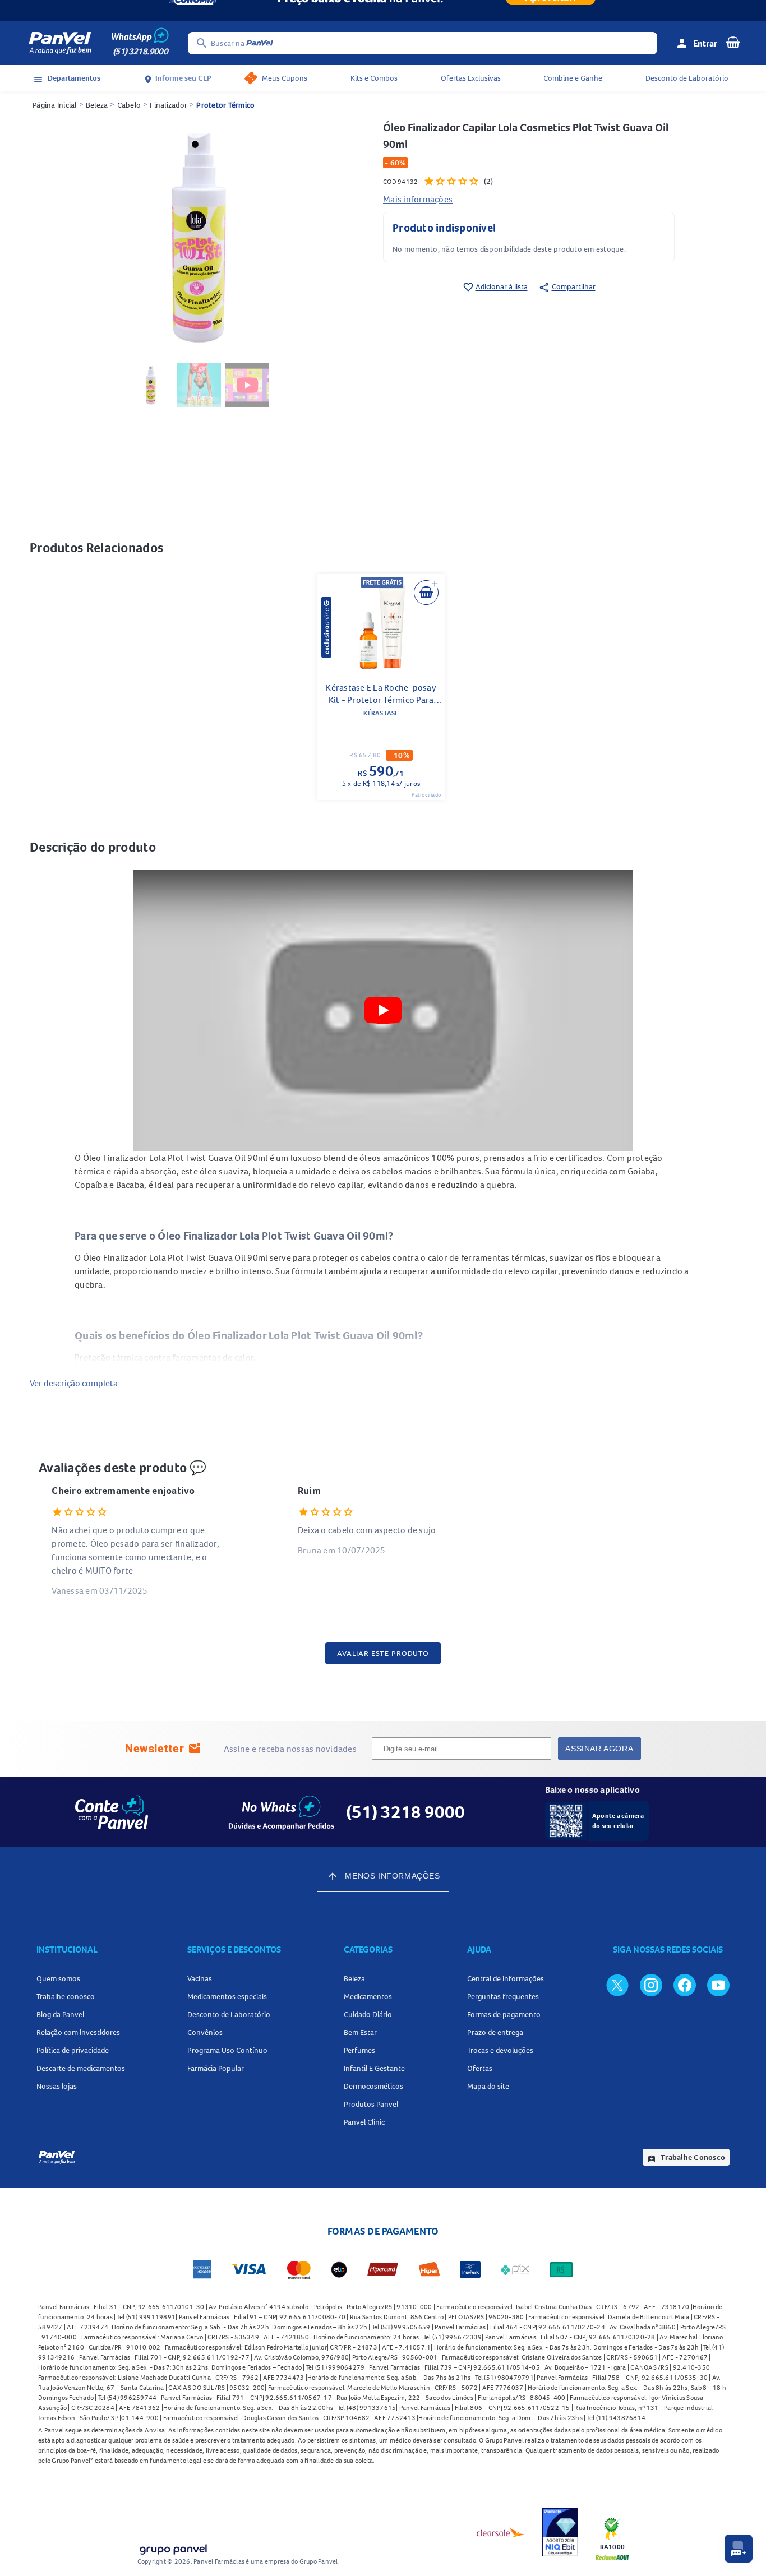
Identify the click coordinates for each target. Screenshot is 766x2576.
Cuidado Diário (368, 2014)
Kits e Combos (374, 78)
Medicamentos (368, 1996)
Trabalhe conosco (66, 1996)
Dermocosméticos (373, 2086)
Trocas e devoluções (500, 2050)
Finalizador (169, 105)
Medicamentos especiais (227, 1996)
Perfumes (359, 2050)
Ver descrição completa (74, 1383)
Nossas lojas (57, 2086)
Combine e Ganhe (573, 78)
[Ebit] (560, 2532)
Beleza (97, 105)
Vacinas (200, 1978)
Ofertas (480, 2068)
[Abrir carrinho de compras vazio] (733, 42)
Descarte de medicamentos (81, 2068)
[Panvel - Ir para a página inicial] (60, 43)
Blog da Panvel (60, 2014)
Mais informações (418, 199)
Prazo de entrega (495, 2032)
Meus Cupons (285, 78)
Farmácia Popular (216, 2068)
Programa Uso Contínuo (227, 2050)
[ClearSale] (501, 2532)
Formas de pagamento (504, 2014)
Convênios (205, 2032)
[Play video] (383, 1010)
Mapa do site (488, 2086)
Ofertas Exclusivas (471, 78)
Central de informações (506, 1978)
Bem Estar (360, 2032)
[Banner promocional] (383, 11)
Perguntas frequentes (503, 1996)
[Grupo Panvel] (173, 2547)
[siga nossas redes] (617, 1985)
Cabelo (129, 105)
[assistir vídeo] (248, 385)
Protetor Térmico (225, 105)
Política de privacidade (73, 2050)
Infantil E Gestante (374, 2068)
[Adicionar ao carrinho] (426, 593)
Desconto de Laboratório (687, 78)
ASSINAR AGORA (599, 1749)
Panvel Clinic (364, 2122)
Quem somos (58, 1978)
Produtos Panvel (371, 2104)
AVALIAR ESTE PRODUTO (383, 1653)
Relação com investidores (78, 2032)
